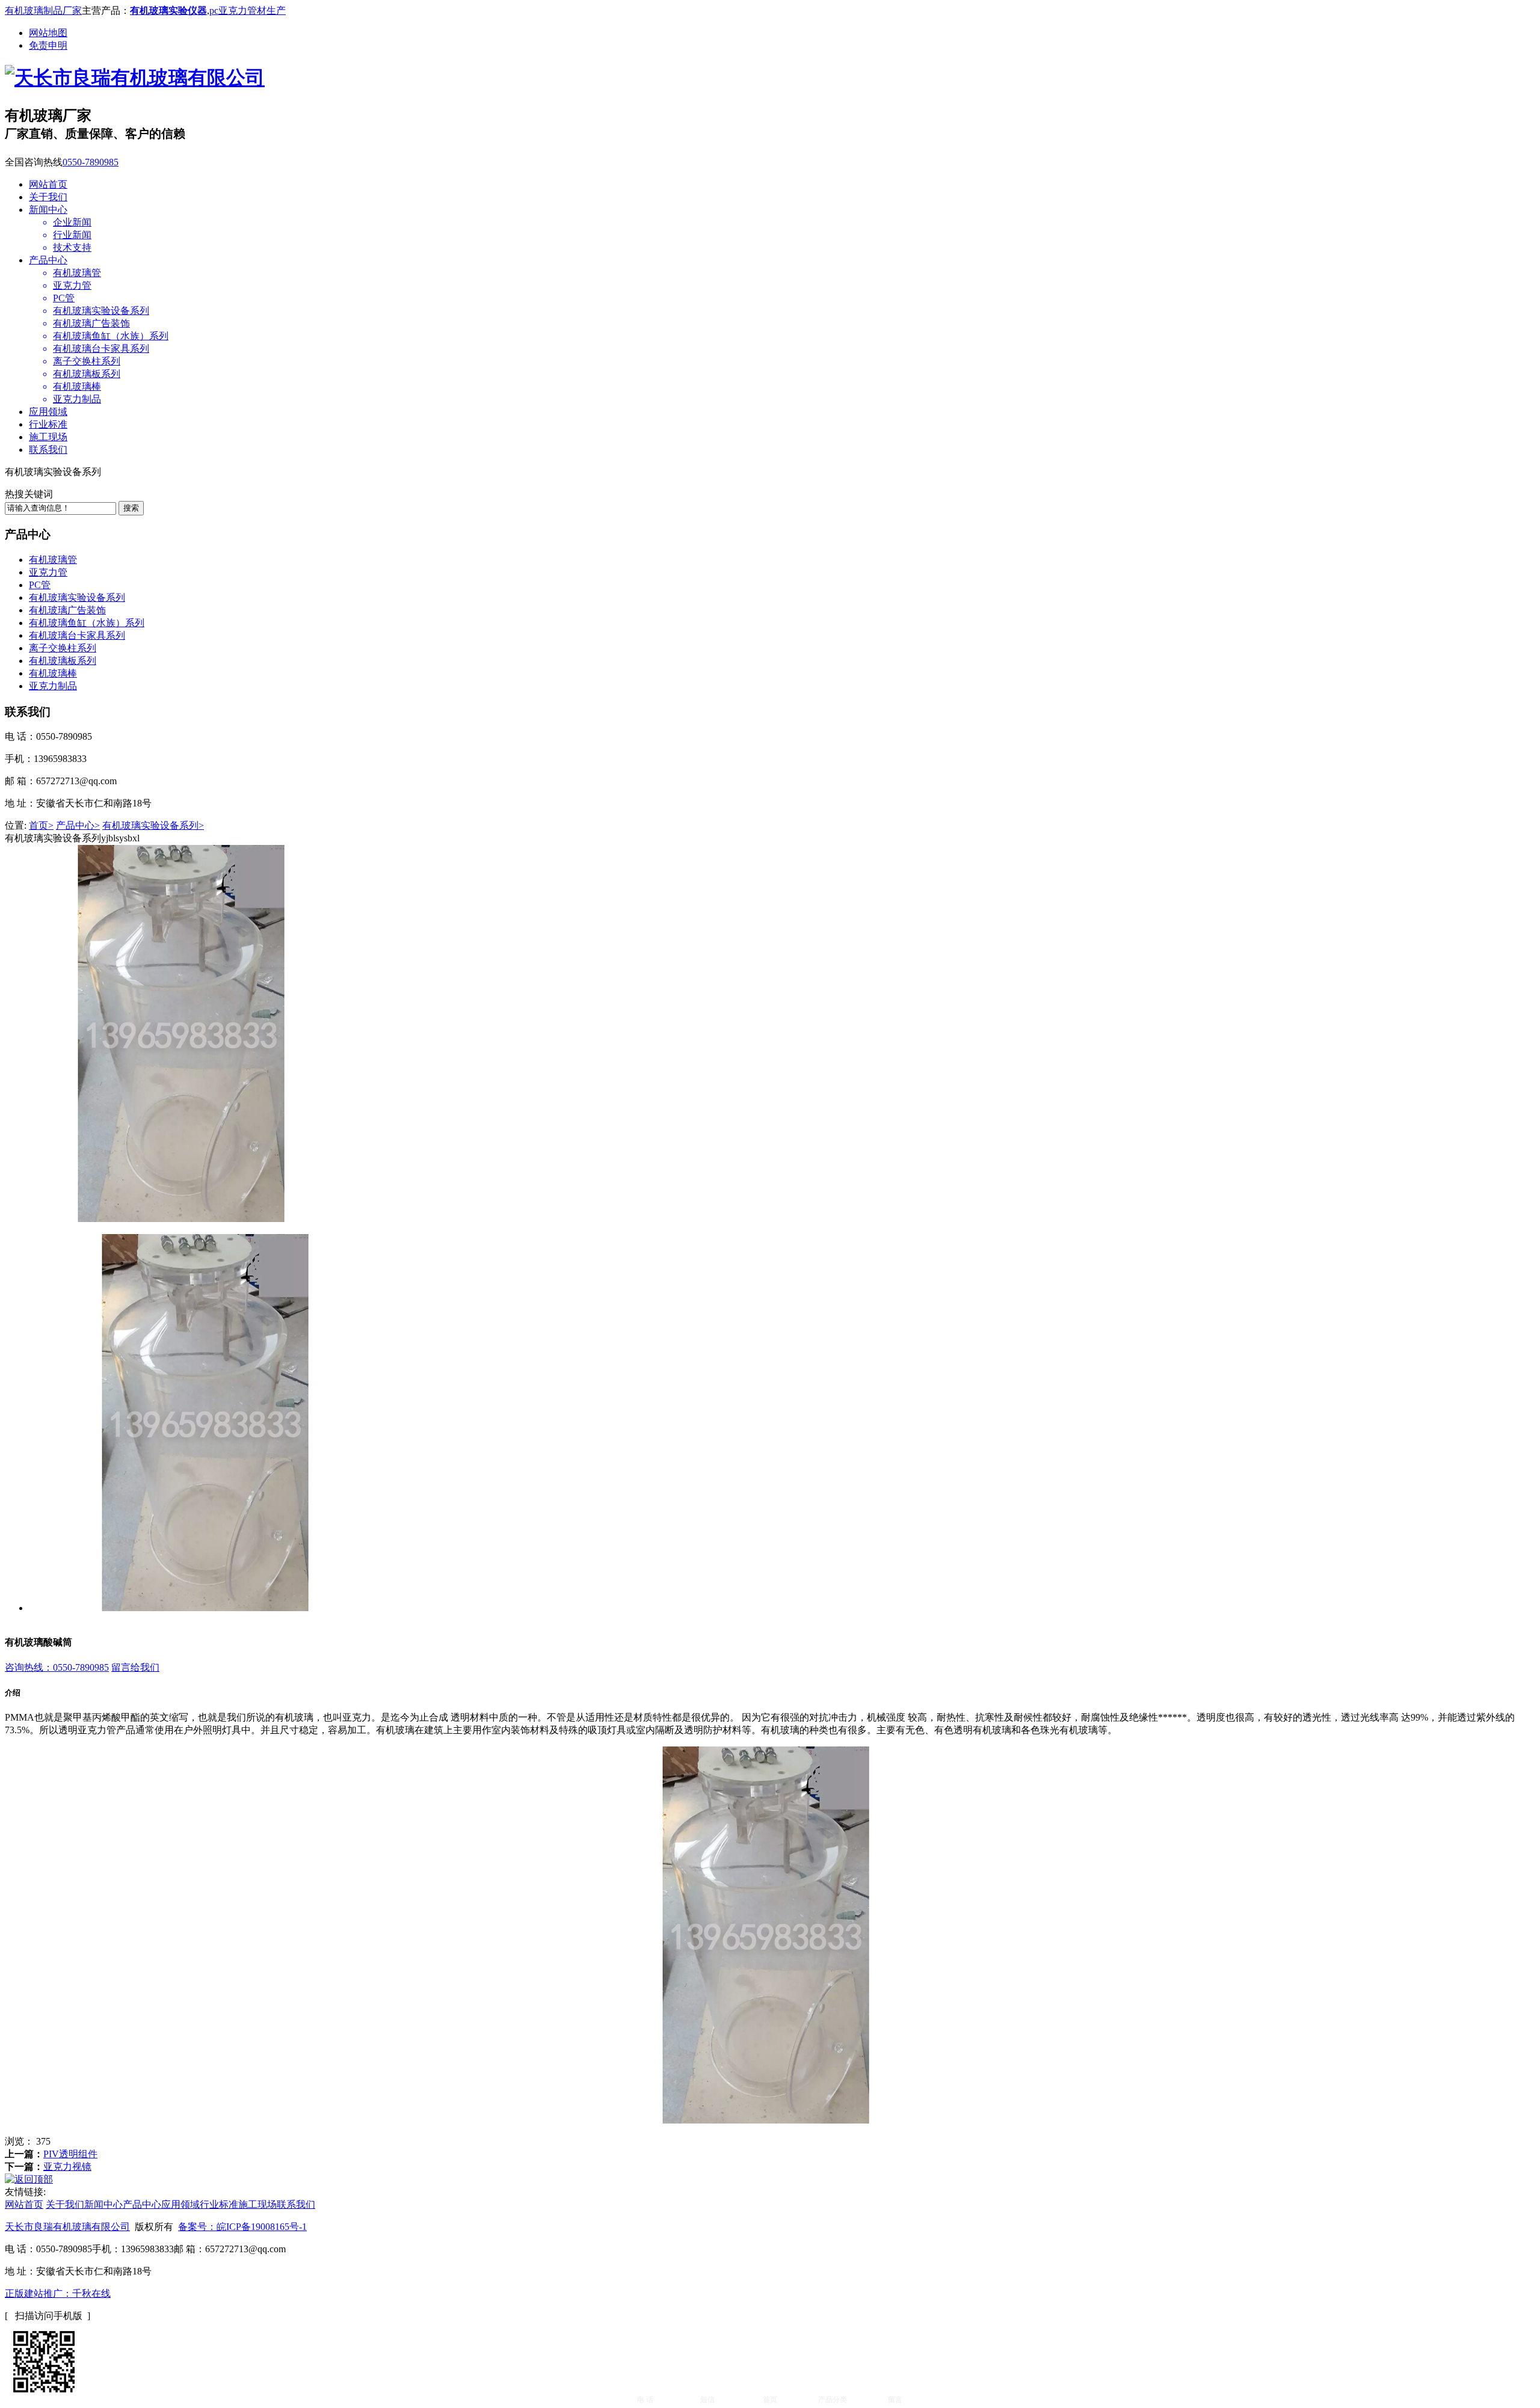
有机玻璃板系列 (63, 661)
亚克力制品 (53, 686)
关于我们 (48, 197)
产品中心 (48, 260)
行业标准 (48, 424)
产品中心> (78, 825)
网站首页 (48, 184)
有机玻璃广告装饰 (67, 610)
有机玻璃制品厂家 (43, 11)
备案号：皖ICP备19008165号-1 (242, 2227)
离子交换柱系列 (63, 648)
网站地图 (48, 33)
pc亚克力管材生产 (248, 11)
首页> (41, 825)
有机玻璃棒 (53, 673)
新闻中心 (48, 210)
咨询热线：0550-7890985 (57, 1667)
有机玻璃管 (53, 560)
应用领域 (48, 412)
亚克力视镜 (67, 2167)
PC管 (40, 585)
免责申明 (48, 45)
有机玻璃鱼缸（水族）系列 (87, 623)
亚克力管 (48, 572)
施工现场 (48, 437)
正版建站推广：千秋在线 (58, 2293)
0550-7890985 (91, 162)
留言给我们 (135, 1667)
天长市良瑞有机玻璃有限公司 (67, 2227)
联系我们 (48, 450)
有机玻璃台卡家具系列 (77, 635)
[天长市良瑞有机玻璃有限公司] (135, 78)
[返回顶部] (29, 2179)
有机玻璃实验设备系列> (153, 825)
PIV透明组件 (70, 2154)
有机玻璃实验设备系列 (77, 597)
